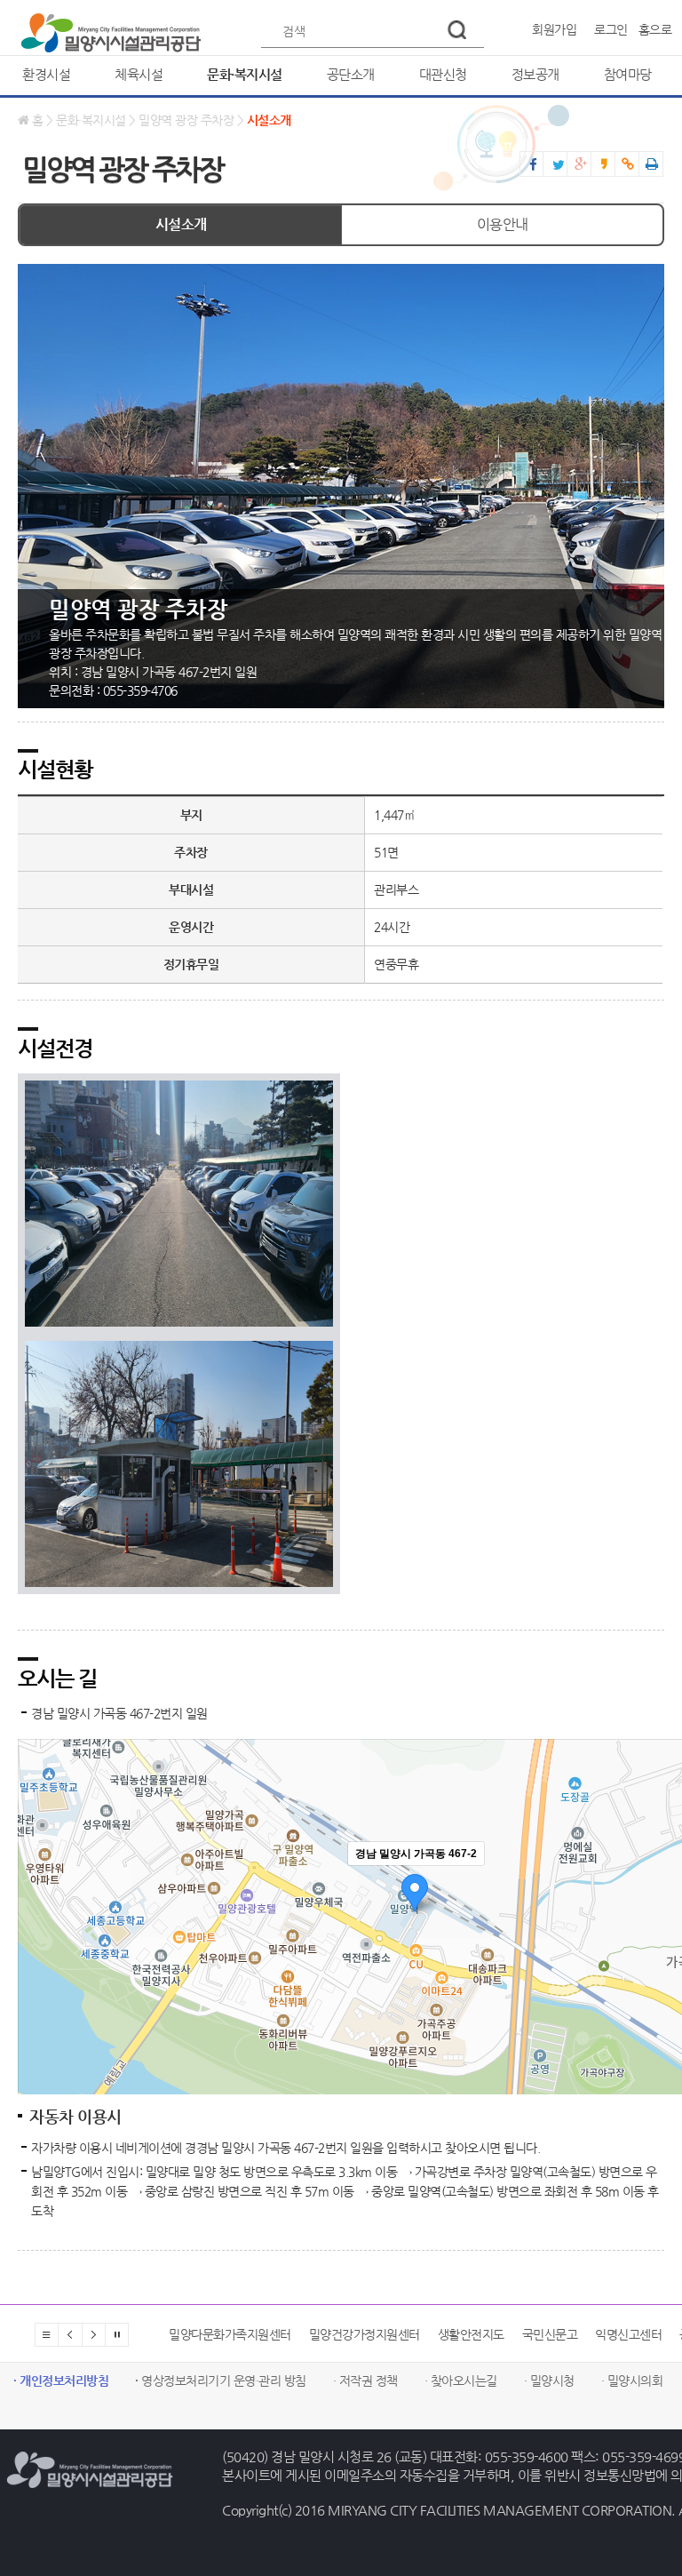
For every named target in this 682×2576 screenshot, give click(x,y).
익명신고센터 (489, 2334)
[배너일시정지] (117, 2335)
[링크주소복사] (623, 164)
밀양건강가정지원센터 (224, 2334)
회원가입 (554, 29)
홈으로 (655, 29)
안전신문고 (630, 2334)
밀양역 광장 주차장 (186, 120)
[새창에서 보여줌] (647, 164)
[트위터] (552, 165)
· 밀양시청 (549, 2381)
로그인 (611, 29)
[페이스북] (529, 165)
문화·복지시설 (91, 120)
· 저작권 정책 (365, 2381)
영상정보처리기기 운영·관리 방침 (221, 2381)
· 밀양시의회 (632, 2381)
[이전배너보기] (70, 2335)
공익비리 (562, 2334)
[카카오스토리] (606, 164)
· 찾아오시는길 (461, 2381)
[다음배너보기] (94, 2335)
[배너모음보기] (47, 2335)
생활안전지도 (331, 2334)
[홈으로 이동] (112, 30)
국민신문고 (410, 2334)
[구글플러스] (575, 164)
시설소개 (269, 120)
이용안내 (503, 224)
